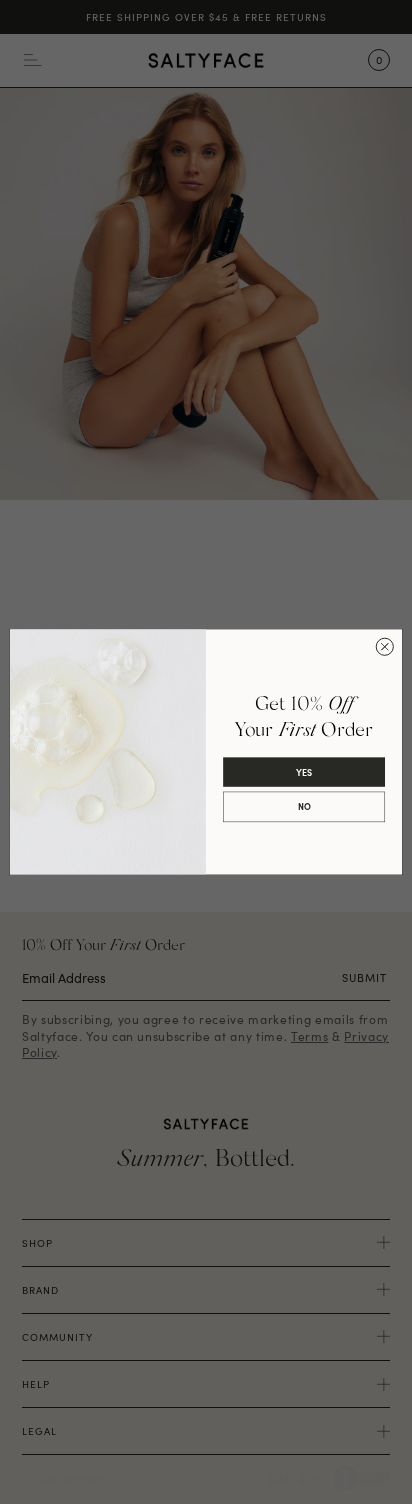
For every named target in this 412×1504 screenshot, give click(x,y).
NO (304, 807)
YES (304, 772)
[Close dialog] (384, 646)
